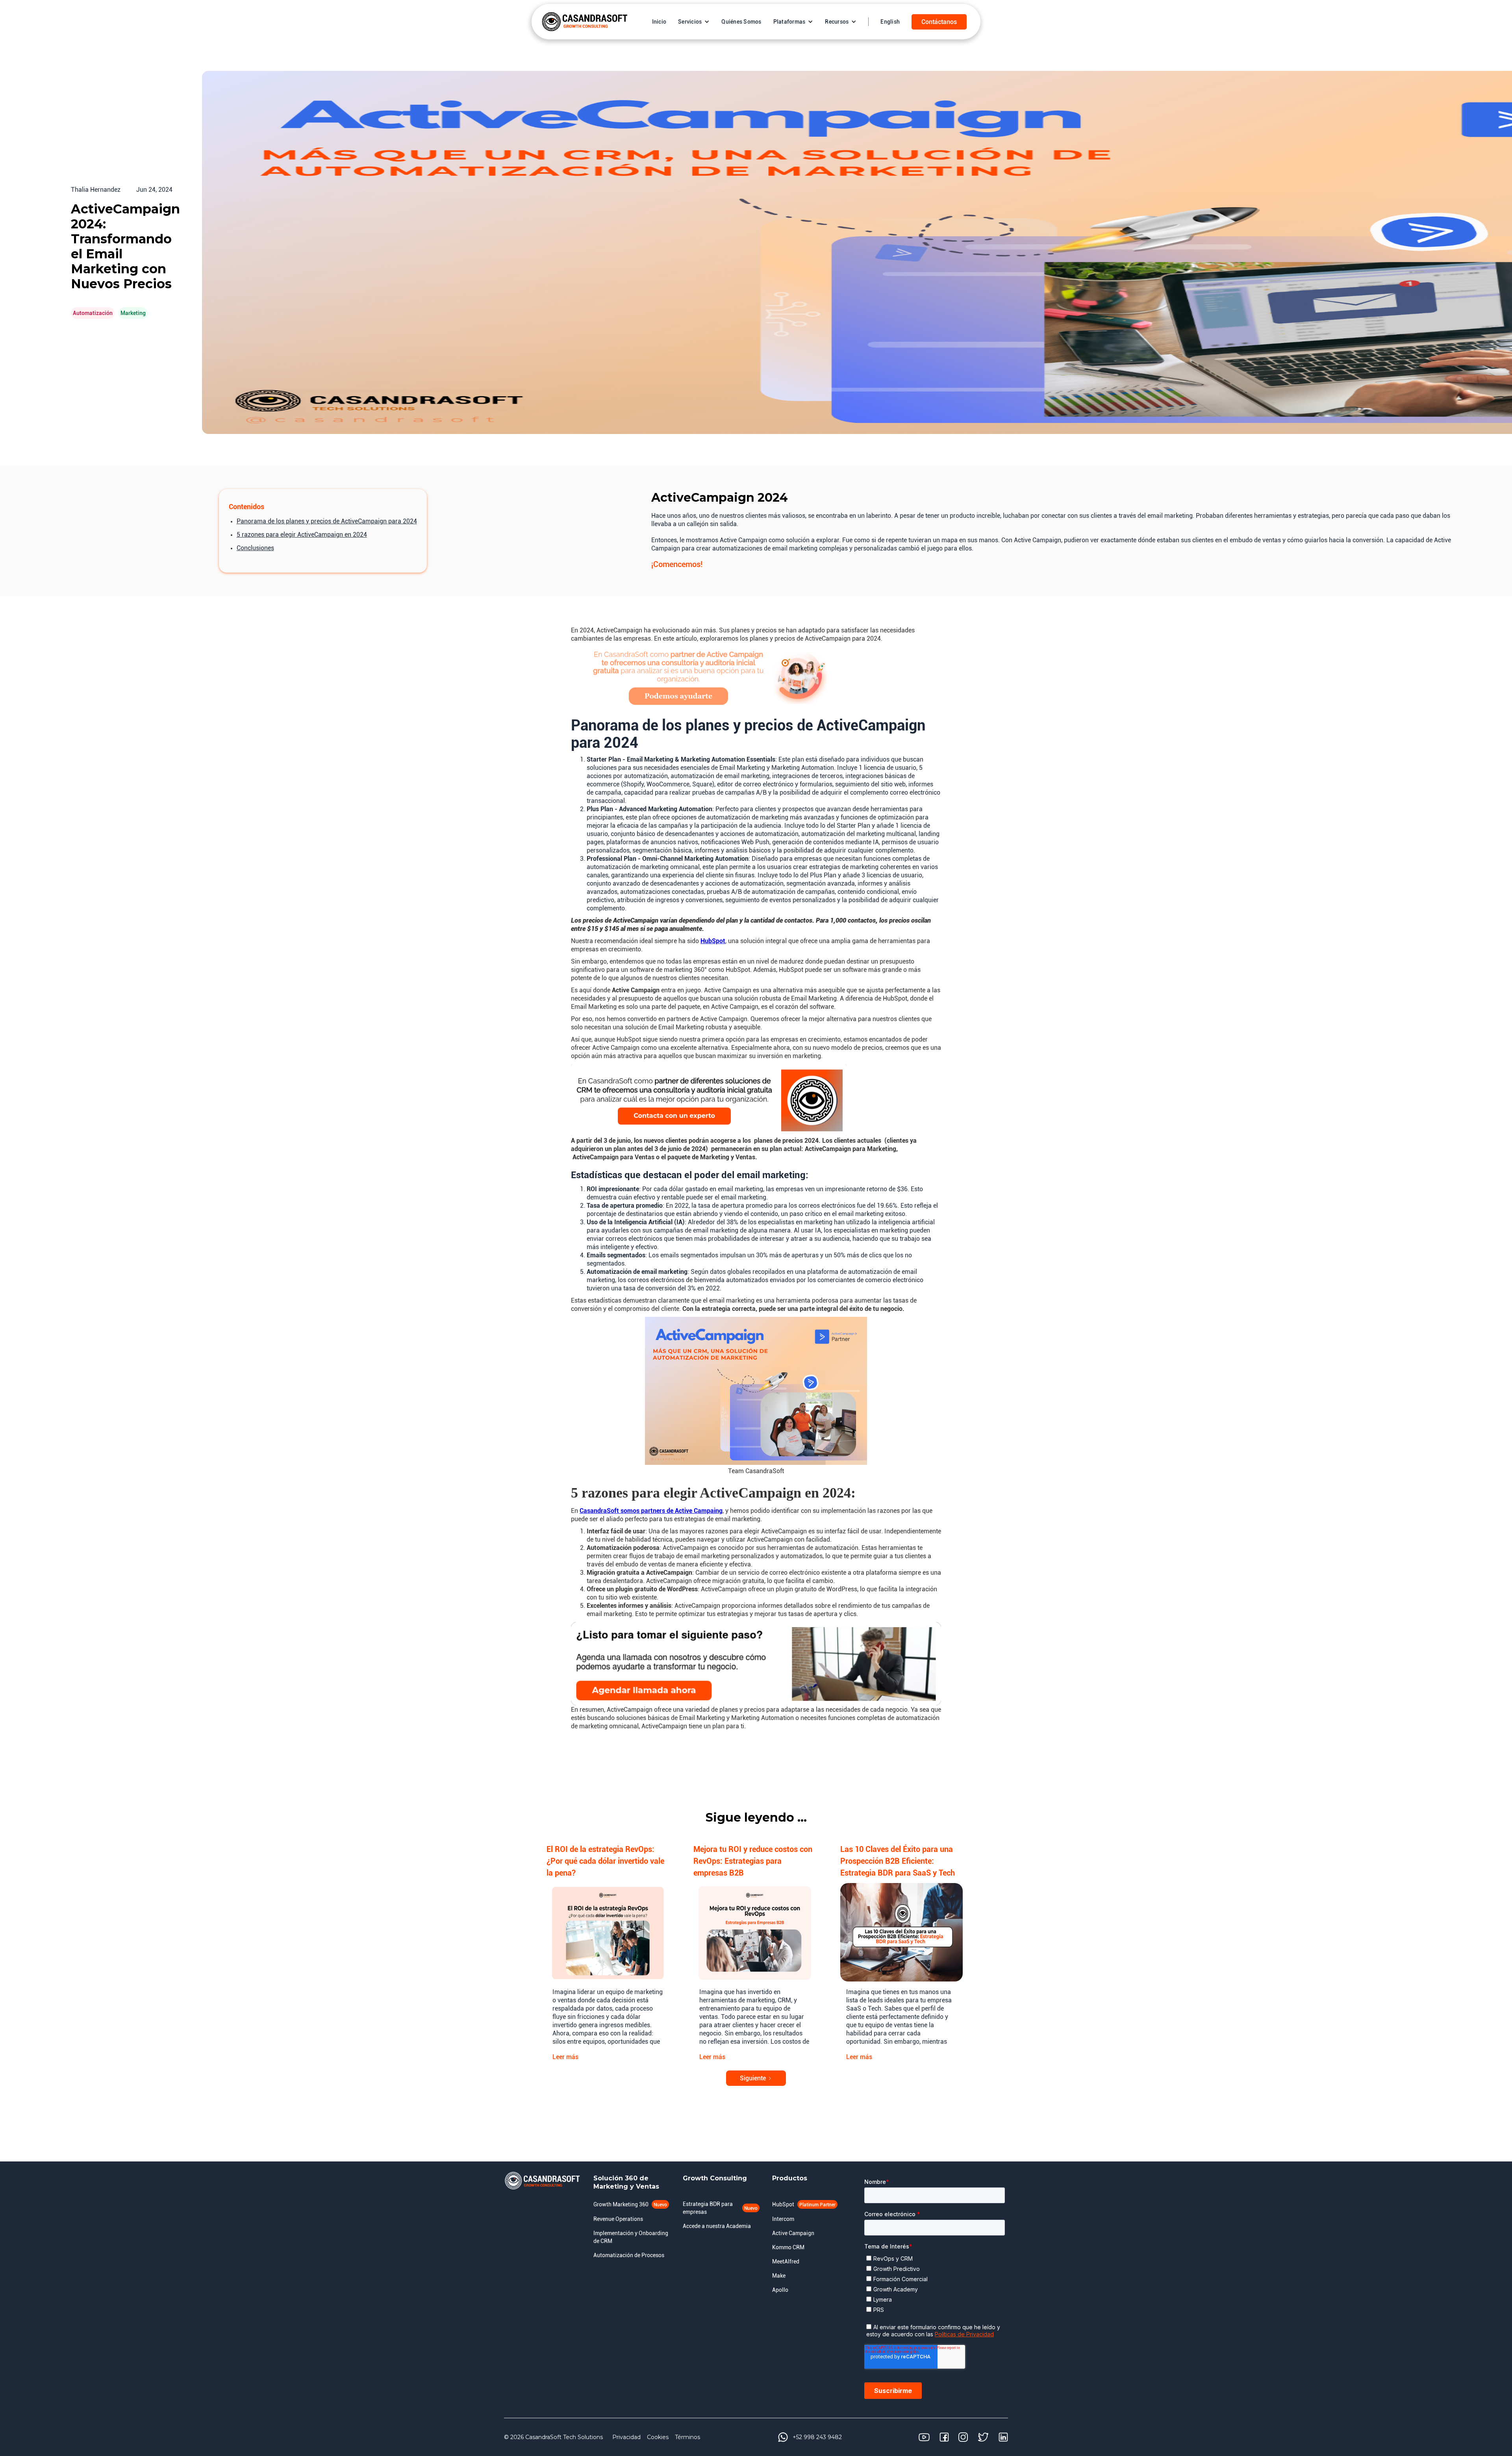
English (890, 22)
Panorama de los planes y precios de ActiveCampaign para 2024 (327, 521)
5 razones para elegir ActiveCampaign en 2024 (302, 535)
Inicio (659, 22)
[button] (694, 22)
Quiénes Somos (741, 22)
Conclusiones (255, 548)
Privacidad (626, 2437)
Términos (687, 2437)
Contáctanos (939, 22)
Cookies (658, 2437)
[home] (585, 22)
